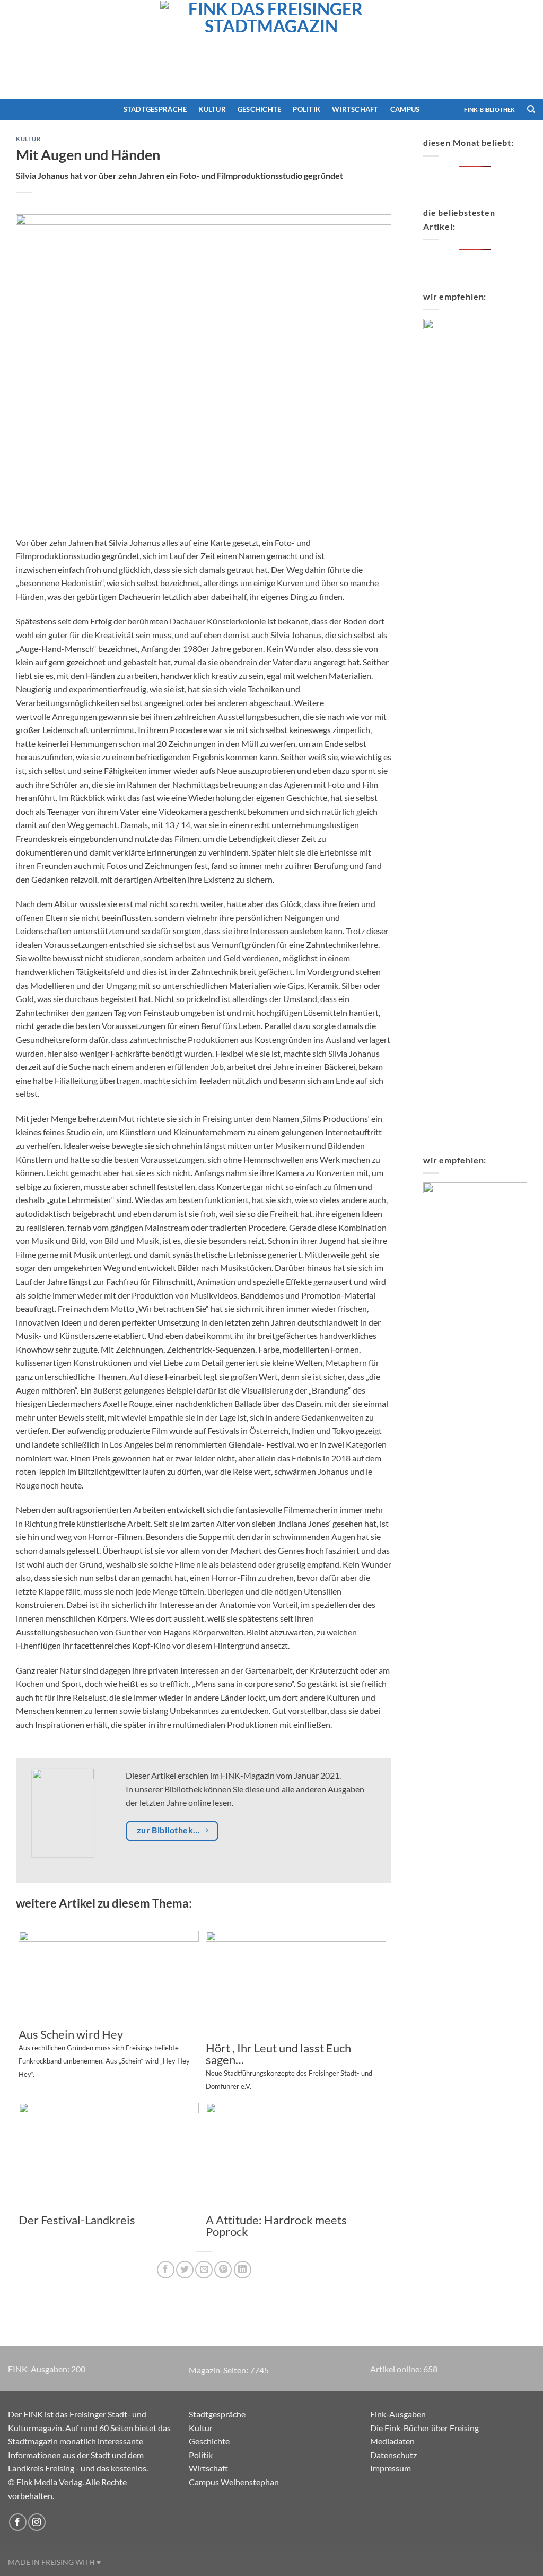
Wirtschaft (355, 109)
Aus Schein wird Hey (104, 2053)
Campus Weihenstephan (234, 2482)
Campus (405, 109)
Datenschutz (393, 2455)
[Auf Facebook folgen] (18, 2522)
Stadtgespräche (155, 109)
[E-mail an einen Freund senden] (204, 2270)
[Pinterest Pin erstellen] (223, 2270)
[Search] (531, 109)
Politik (306, 109)
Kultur (212, 109)
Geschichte (260, 109)
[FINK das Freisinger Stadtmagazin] (271, 49)
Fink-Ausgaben (398, 2414)
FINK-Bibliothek (489, 110)
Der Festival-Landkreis (77, 2220)
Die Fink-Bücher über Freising (424, 2428)
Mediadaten (392, 2441)
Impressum (391, 2468)
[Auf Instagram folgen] (37, 2522)
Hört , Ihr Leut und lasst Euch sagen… (289, 2066)
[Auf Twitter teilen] (185, 2270)
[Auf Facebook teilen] (166, 2270)
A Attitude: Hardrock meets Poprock (276, 2226)
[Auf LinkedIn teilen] (243, 2270)
